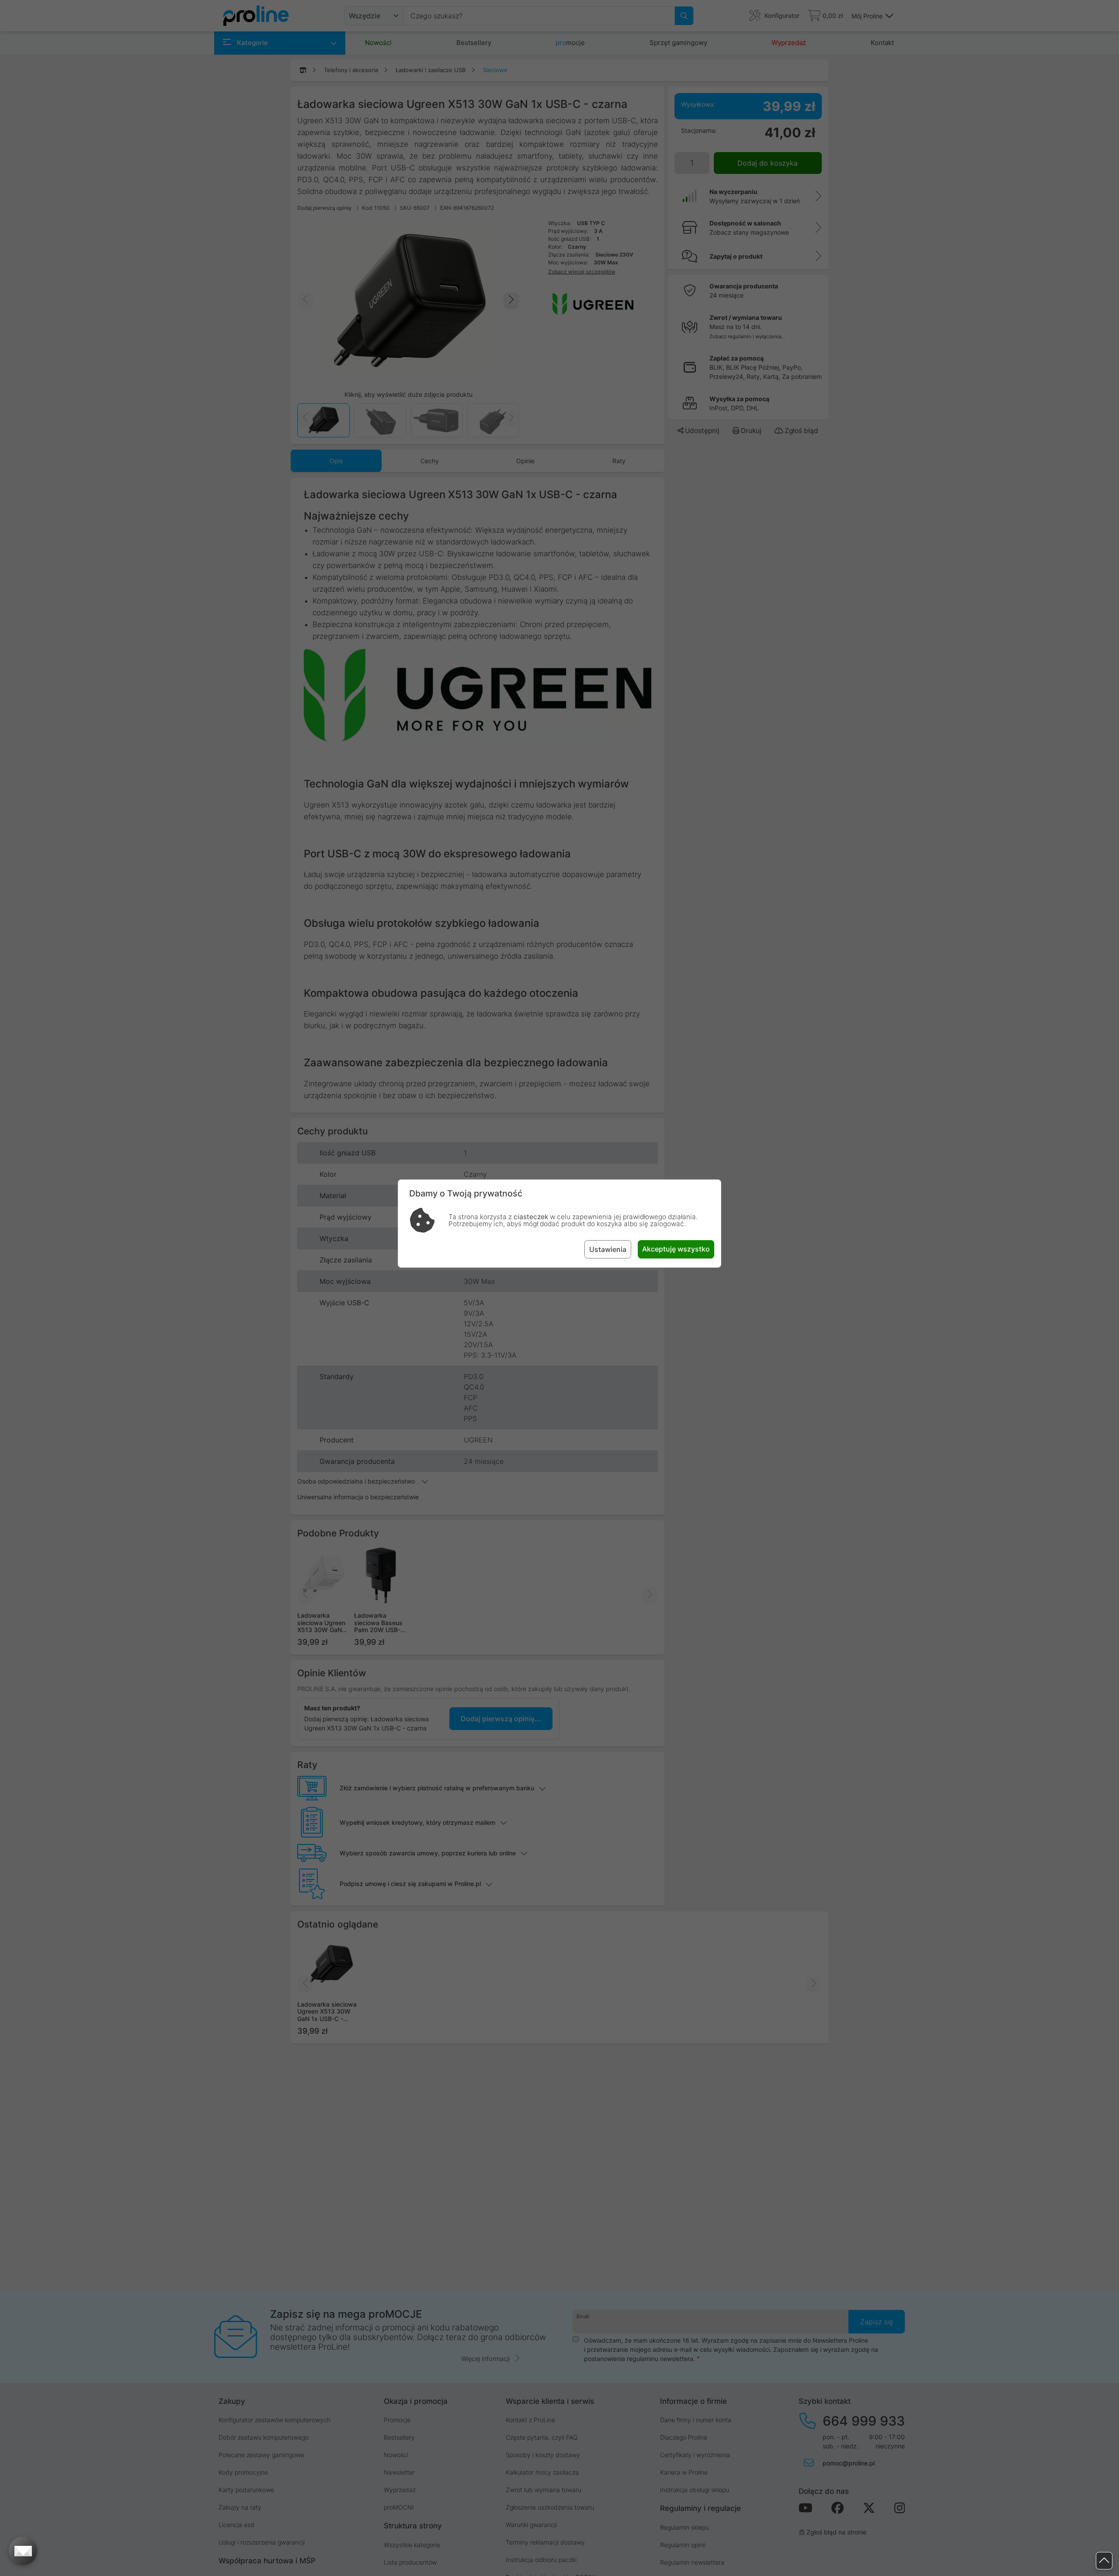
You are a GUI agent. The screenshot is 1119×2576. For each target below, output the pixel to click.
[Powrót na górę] (1104, 2561)
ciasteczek (531, 1217)
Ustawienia (608, 1249)
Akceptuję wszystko (676, 1249)
